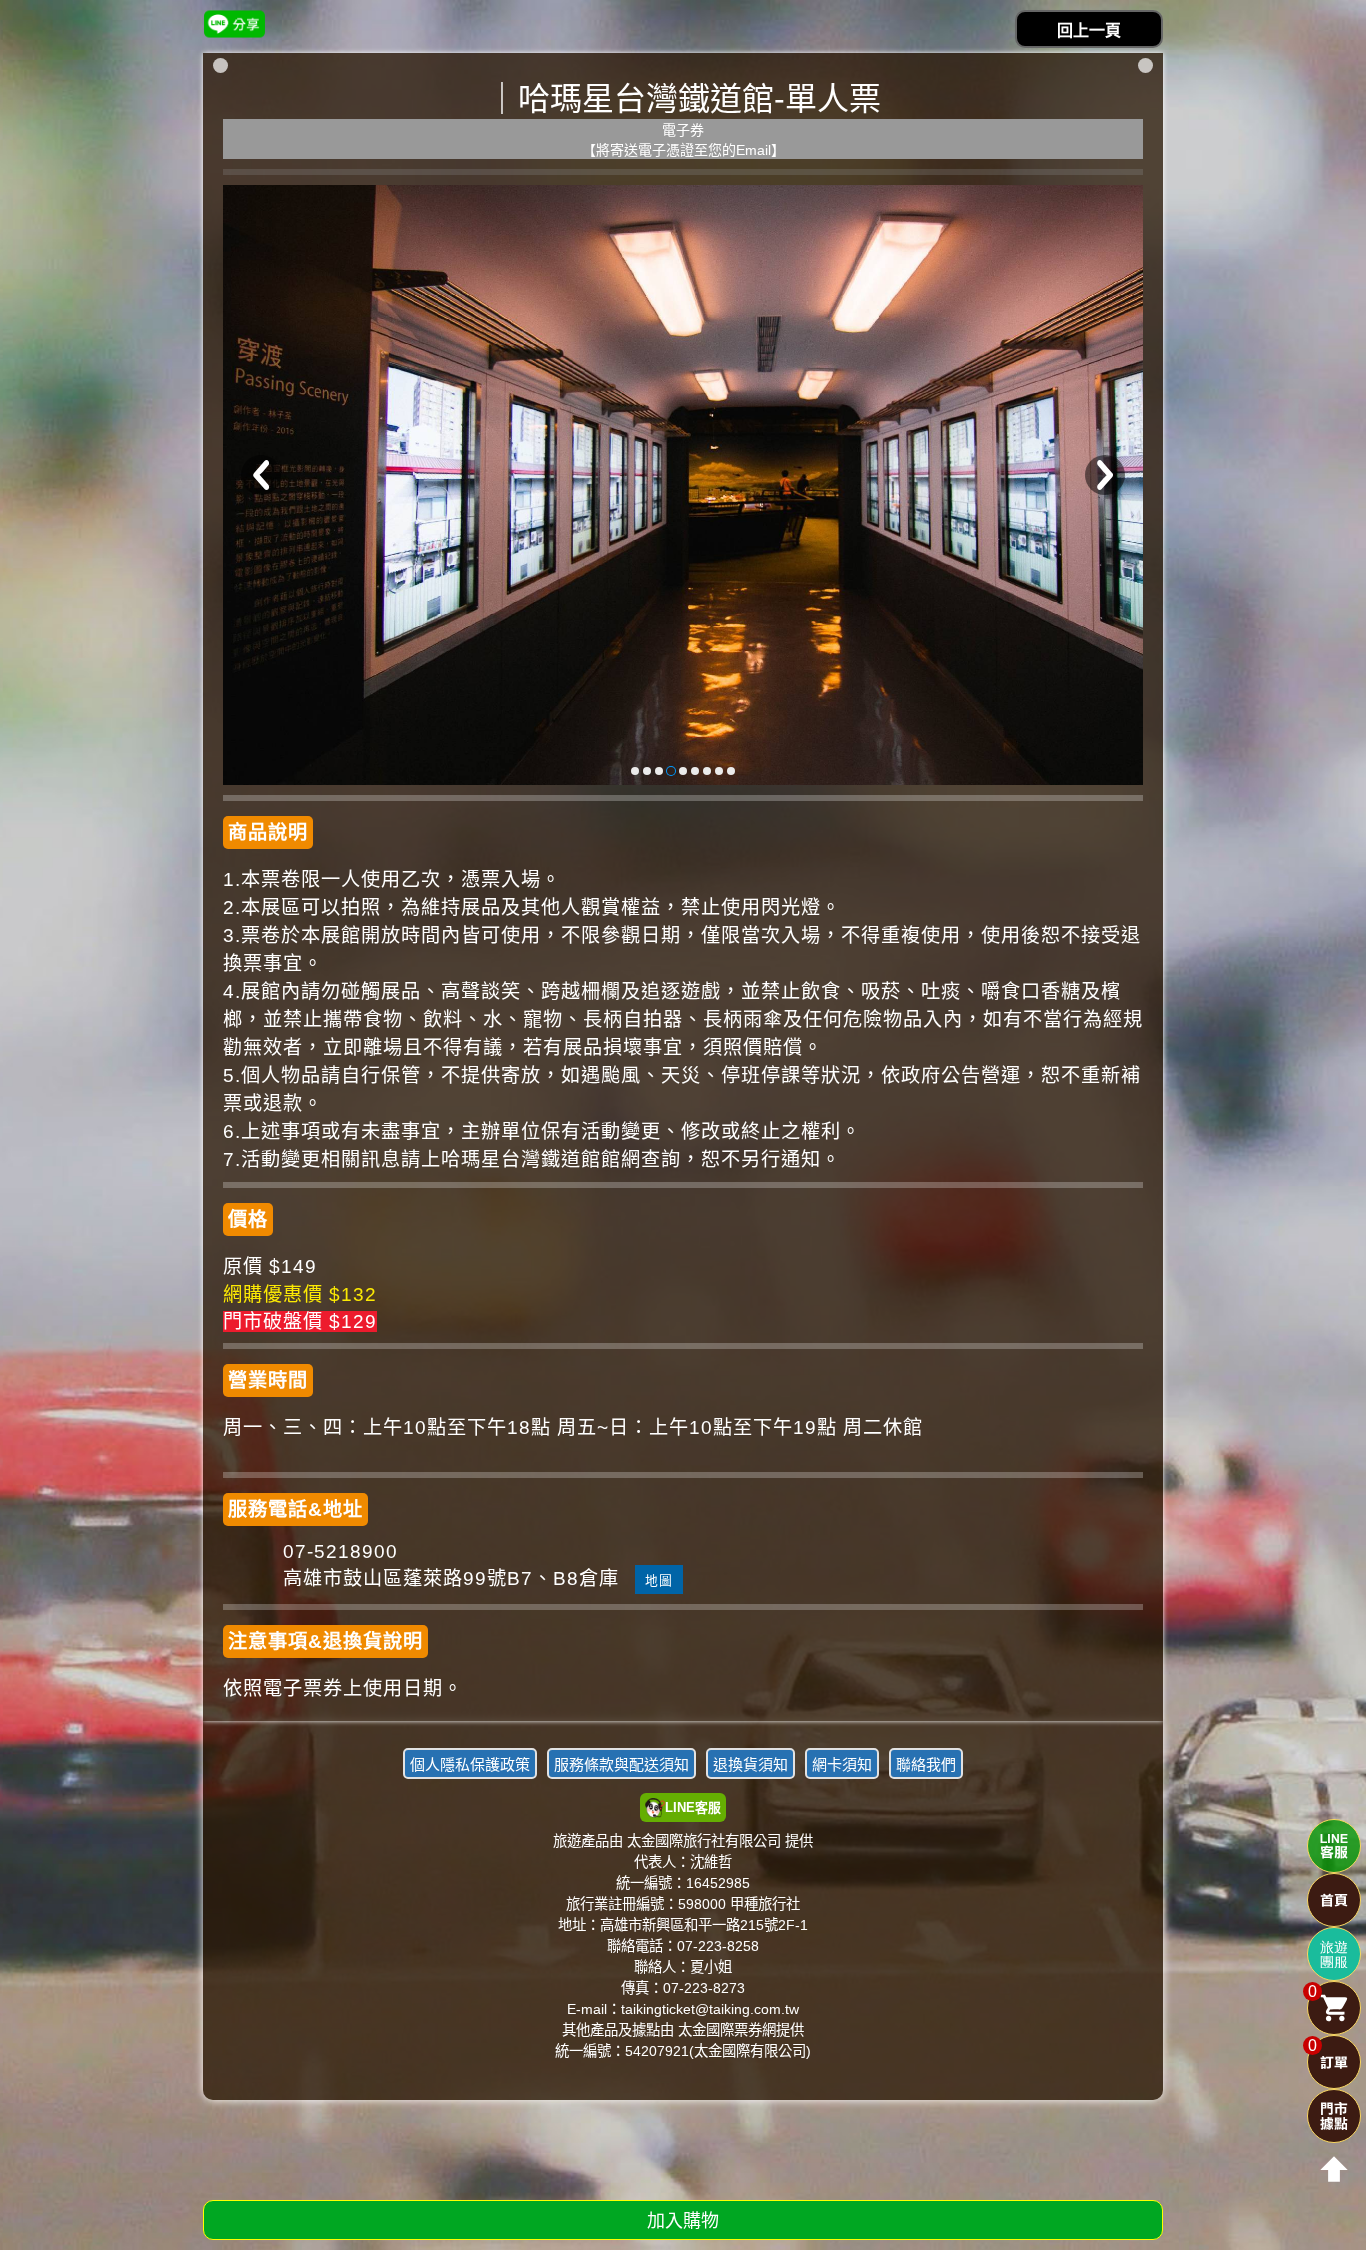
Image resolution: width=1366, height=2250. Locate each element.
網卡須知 (842, 1764)
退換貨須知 (750, 1764)
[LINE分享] (234, 23)
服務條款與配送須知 (621, 1764)
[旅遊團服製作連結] (1334, 1954)
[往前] (261, 475)
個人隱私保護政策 (470, 1764)
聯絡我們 (926, 1764)
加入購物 (683, 2221)
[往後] (1105, 475)
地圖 (659, 1580)
